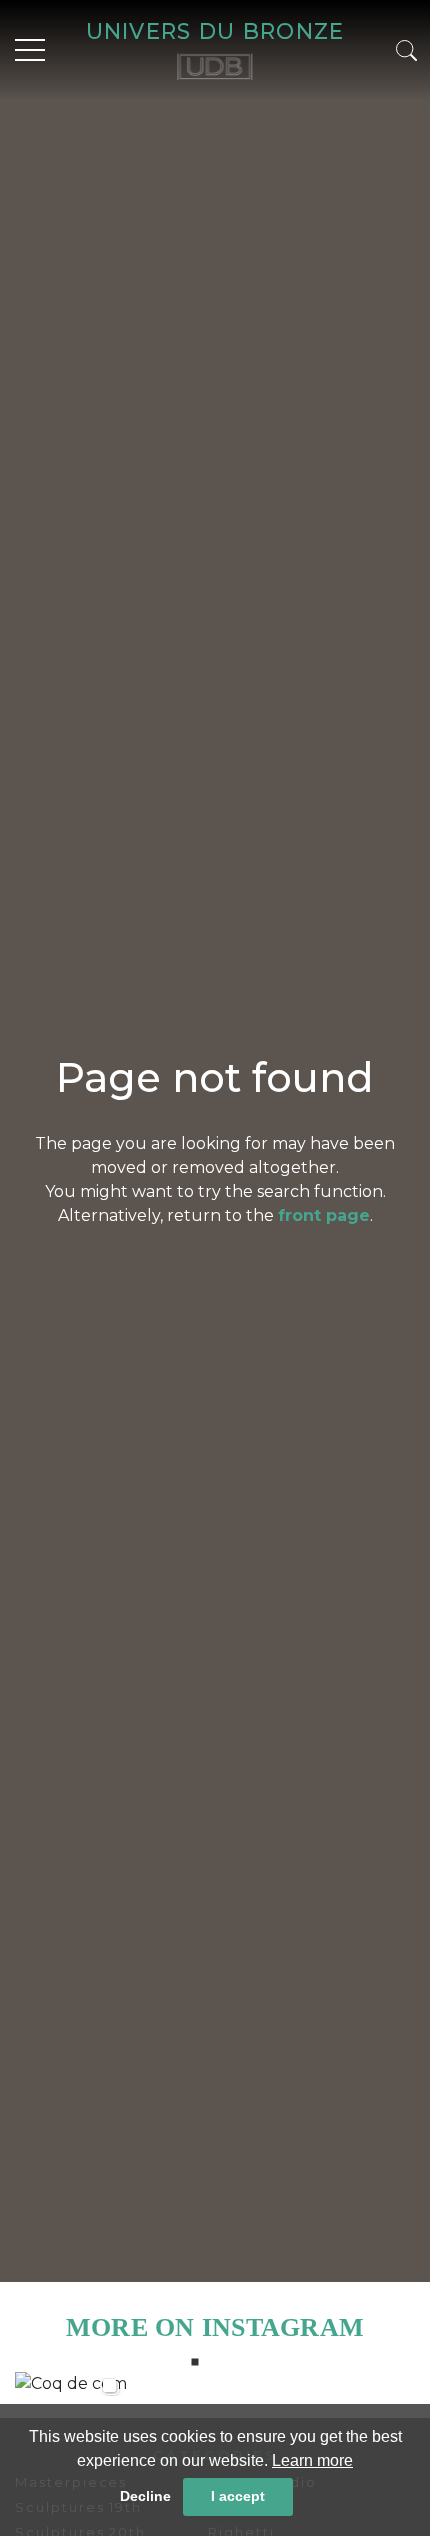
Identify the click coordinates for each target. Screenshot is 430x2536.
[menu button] (30, 50)
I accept (238, 2496)
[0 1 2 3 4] (215, 2383)
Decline (145, 2496)
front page (324, 1215)
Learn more (312, 2460)
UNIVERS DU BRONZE (215, 31)
